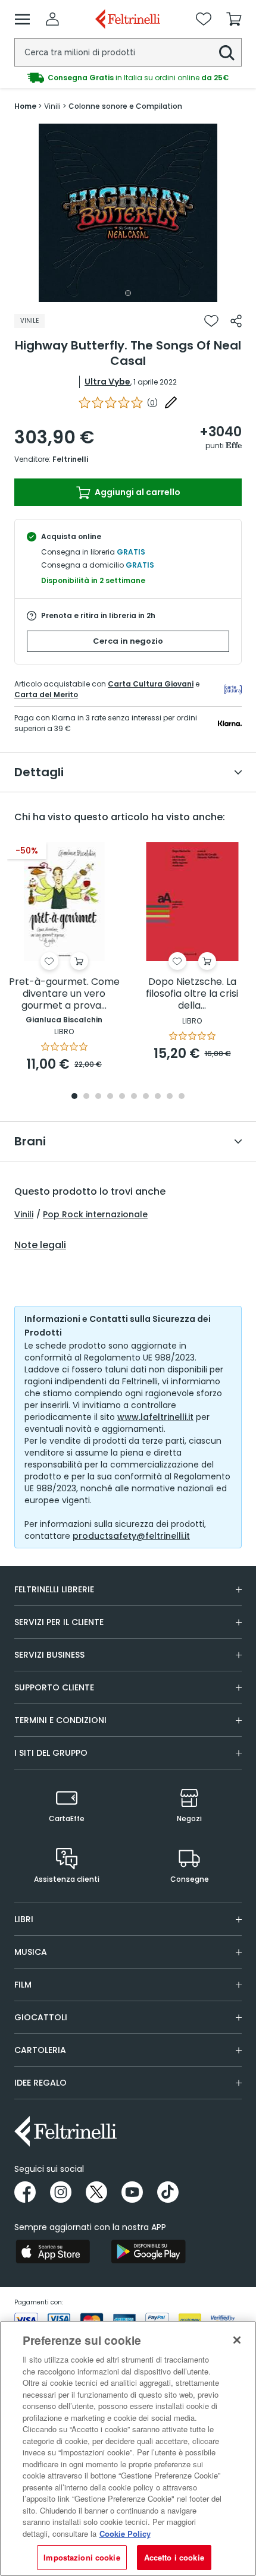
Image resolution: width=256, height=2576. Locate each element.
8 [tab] (158, 1097)
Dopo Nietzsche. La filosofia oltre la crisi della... (192, 994)
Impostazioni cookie (82, 2557)
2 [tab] (86, 1097)
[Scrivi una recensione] (171, 402)
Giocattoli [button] (41, 2017)
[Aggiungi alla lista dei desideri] (211, 321)
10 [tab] (182, 1097)
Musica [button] (31, 1952)
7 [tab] (146, 1097)
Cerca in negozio (128, 641)
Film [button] (23, 1985)
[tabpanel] (128, 213)
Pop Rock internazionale (95, 1214)
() (152, 403)
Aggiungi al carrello (137, 492)
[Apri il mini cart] (234, 19)
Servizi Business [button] (49, 1655)
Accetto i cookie (174, 2557)
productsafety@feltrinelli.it (131, 1536)
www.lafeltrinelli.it (155, 1417)
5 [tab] (122, 1097)
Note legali (40, 1245)
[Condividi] (236, 321)
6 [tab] (134, 1097)
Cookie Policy (125, 2534)
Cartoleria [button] (40, 2050)
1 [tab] (128, 293)
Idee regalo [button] (40, 2083)
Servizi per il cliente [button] (59, 1622)
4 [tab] (110, 1097)
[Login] (52, 19)
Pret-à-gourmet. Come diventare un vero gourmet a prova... (64, 994)
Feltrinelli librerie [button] (54, 1589)
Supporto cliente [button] (54, 1687)
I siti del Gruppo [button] (51, 1753)
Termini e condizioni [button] (60, 1720)
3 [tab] (98, 1097)
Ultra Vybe (107, 382)
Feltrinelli (70, 459)
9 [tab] (170, 1097)
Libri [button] (24, 1919)
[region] (128, 2449)
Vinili (24, 1214)
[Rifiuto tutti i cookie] (237, 2340)
